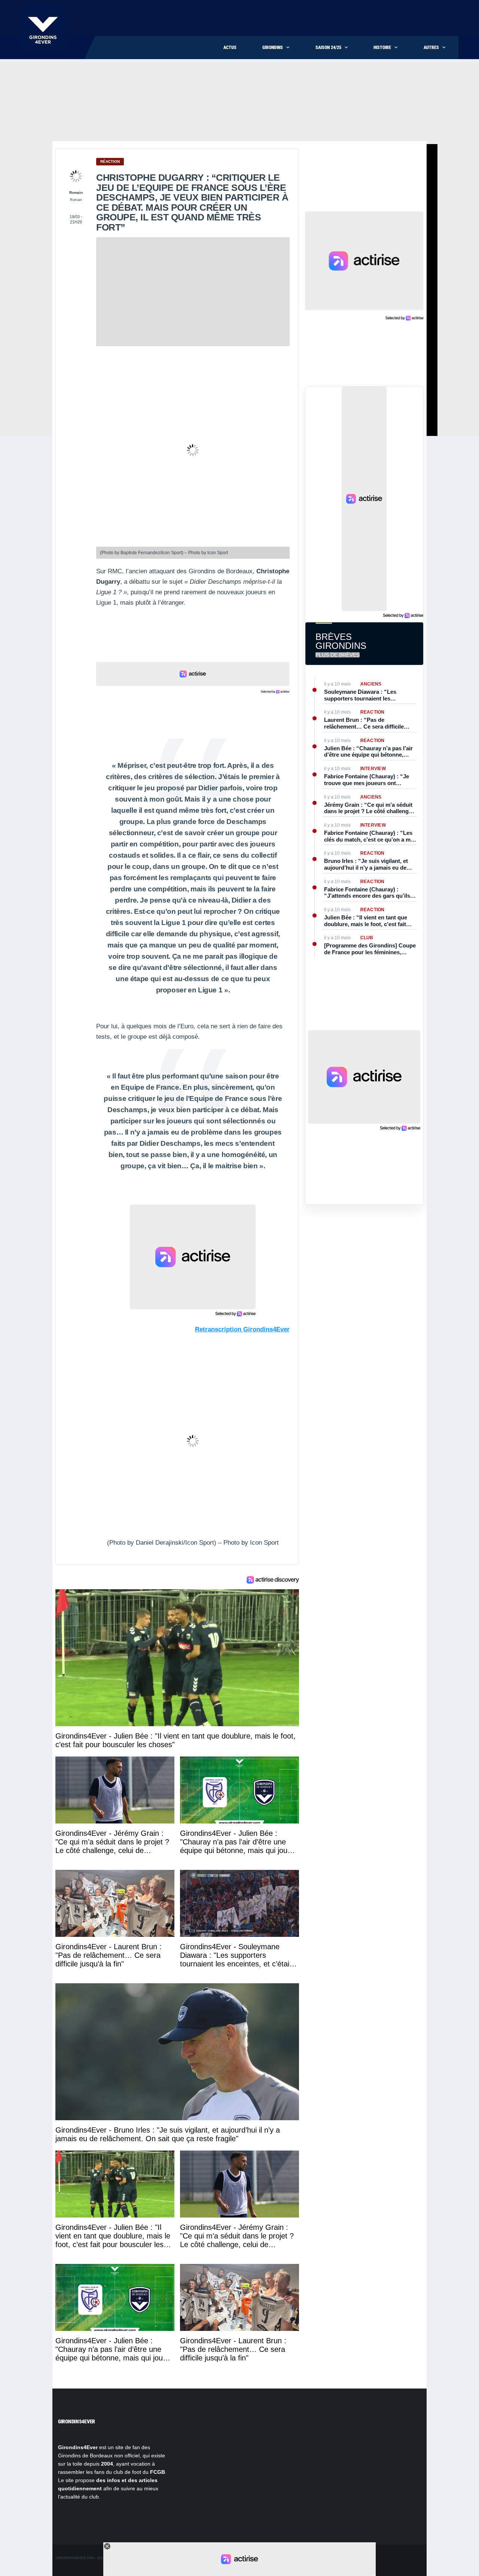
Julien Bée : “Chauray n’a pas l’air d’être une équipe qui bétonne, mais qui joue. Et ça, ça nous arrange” (368, 752)
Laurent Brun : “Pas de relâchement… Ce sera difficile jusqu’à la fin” (364, 723)
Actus (230, 48)
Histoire (382, 48)
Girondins (273, 48)
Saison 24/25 (328, 48)
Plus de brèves (338, 655)
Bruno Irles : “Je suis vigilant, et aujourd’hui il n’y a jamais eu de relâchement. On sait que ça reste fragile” (368, 864)
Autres (431, 48)
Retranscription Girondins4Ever (242, 1329)
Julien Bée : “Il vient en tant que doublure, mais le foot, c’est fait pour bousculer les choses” (366, 921)
